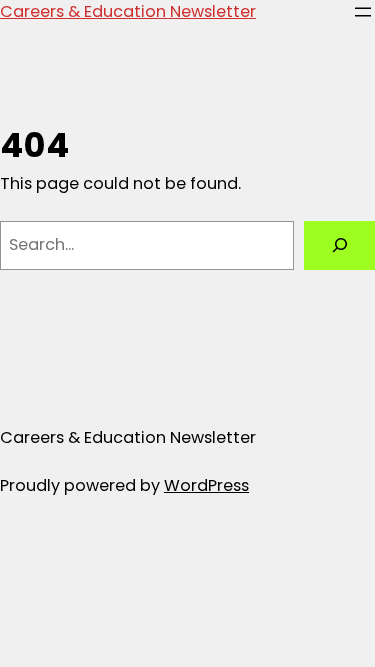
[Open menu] (363, 12)
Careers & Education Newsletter (128, 11)
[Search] (339, 246)
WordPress (206, 485)
